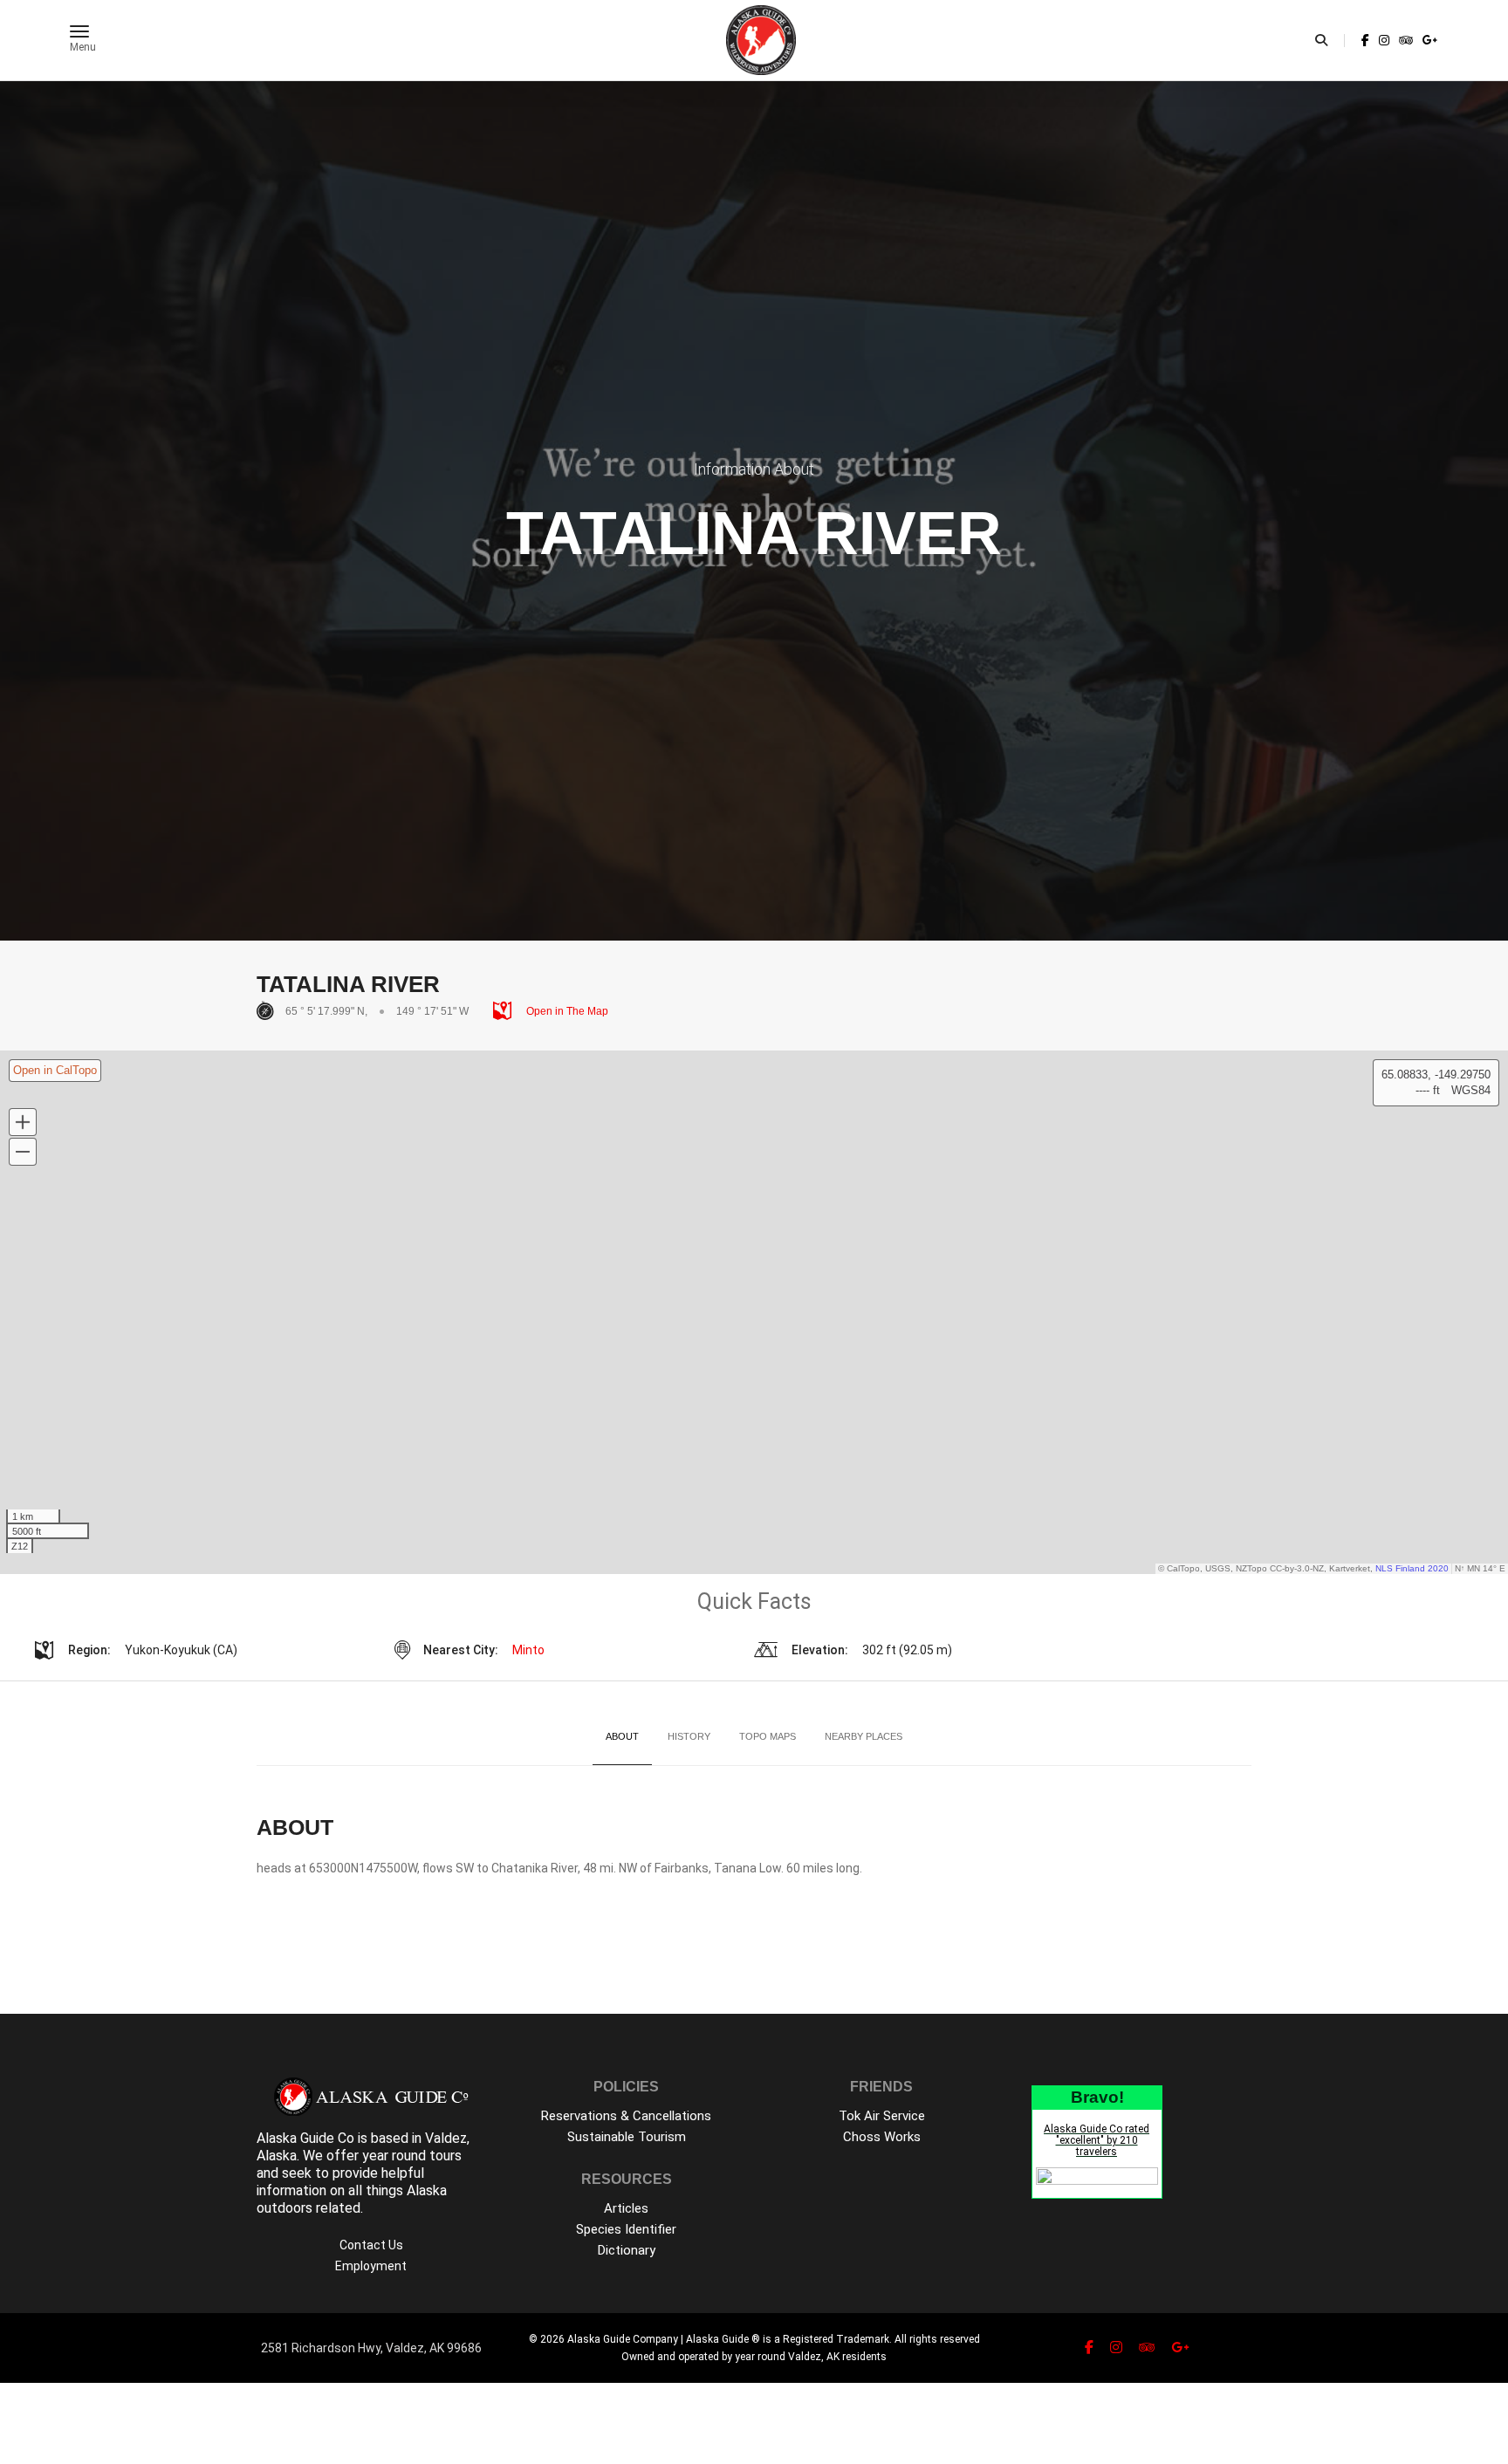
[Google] (1429, 40)
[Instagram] (1384, 40)
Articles (626, 2208)
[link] (1365, 40)
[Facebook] (1365, 40)
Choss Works (882, 2137)
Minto (528, 1650)
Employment (371, 2266)
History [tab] (689, 1736)
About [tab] (622, 1736)
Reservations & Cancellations (626, 2116)
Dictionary (627, 2250)
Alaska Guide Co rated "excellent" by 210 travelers (1097, 2140)
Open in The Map (566, 1011)
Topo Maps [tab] (768, 1736)
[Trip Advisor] (1406, 40)
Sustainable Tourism (627, 2137)
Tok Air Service (882, 2116)
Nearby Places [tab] (864, 1736)
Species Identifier (626, 2229)
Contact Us (371, 2245)
